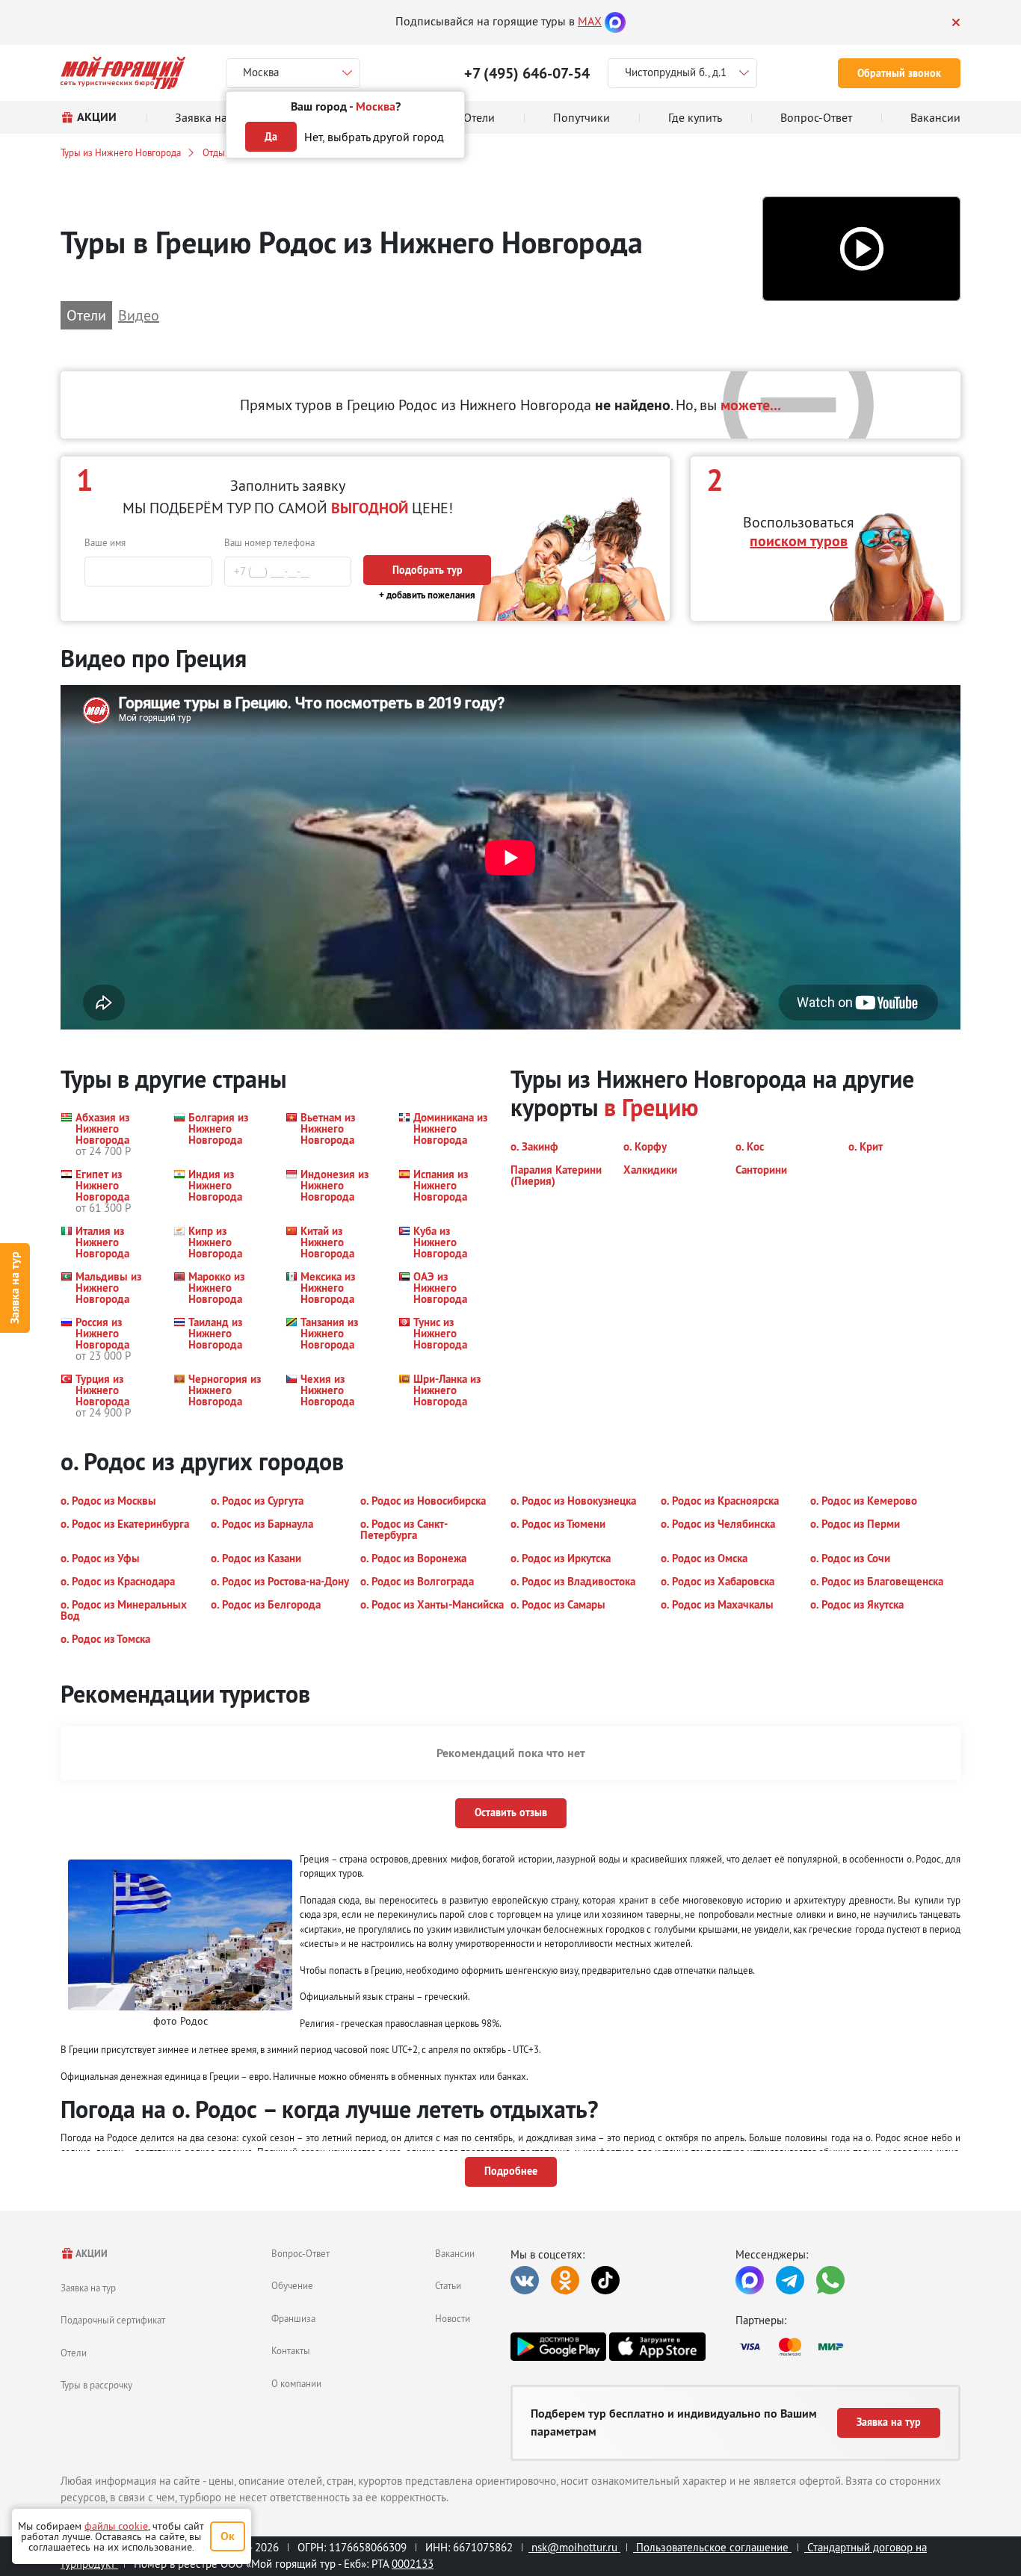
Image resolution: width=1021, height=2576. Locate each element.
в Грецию (651, 1108)
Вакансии (455, 2253)
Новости (453, 2318)
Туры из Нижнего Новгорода (121, 152)
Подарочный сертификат (113, 2320)
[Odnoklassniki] (565, 2280)
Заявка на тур (15, 1288)
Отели (74, 2353)
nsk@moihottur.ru (574, 2547)
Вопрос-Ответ (300, 2253)
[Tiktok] (605, 2280)
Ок (228, 2536)
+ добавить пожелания (427, 595)
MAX (590, 21)
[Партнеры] (848, 2347)
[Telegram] (790, 2280)
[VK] (525, 2280)
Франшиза (293, 2318)
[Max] (615, 21)
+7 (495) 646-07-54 (527, 73)
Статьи (448, 2285)
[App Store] (657, 2347)
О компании (296, 2383)
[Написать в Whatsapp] (830, 2280)
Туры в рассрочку (96, 2385)
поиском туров (799, 541)
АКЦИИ (91, 2254)
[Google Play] (558, 2347)
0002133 (413, 2564)
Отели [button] (86, 315)
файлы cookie (116, 2526)
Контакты (291, 2350)
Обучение (292, 2285)
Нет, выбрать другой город (374, 137)
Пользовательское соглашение (712, 2547)
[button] (861, 249)
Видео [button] (139, 315)
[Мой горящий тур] (123, 73)
